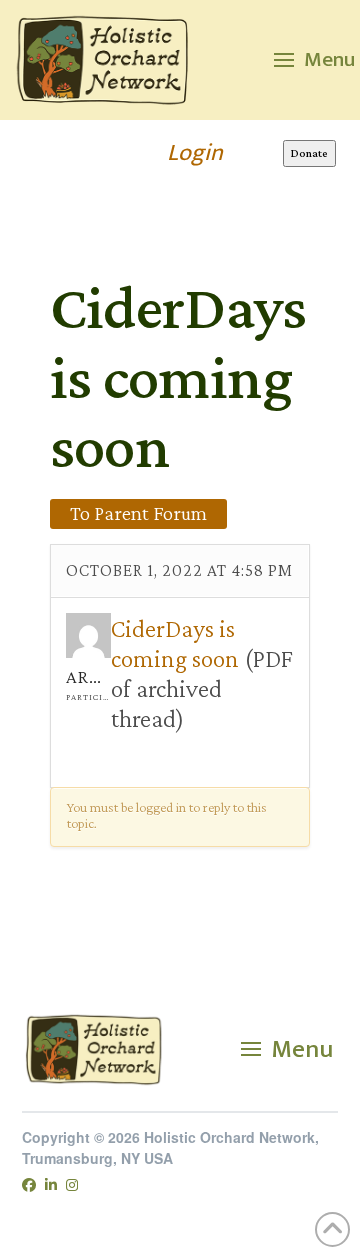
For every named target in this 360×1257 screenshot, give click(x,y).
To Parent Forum (138, 513)
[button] (314, 60)
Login (195, 153)
